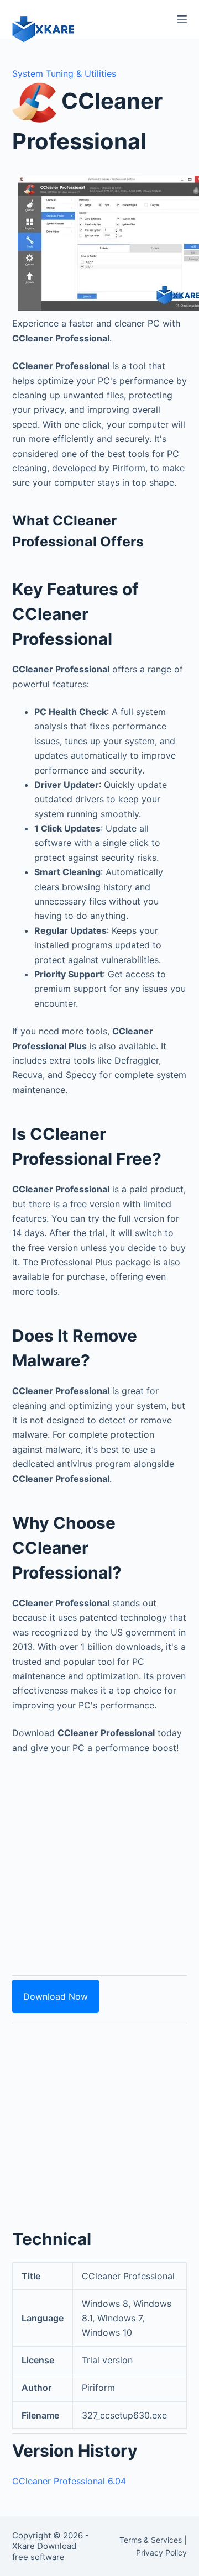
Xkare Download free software (44, 2551)
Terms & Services (151, 2540)
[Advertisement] (99, 1859)
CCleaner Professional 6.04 (69, 2481)
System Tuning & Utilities (64, 73)
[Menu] (182, 19)
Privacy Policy (161, 2553)
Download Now (56, 1996)
